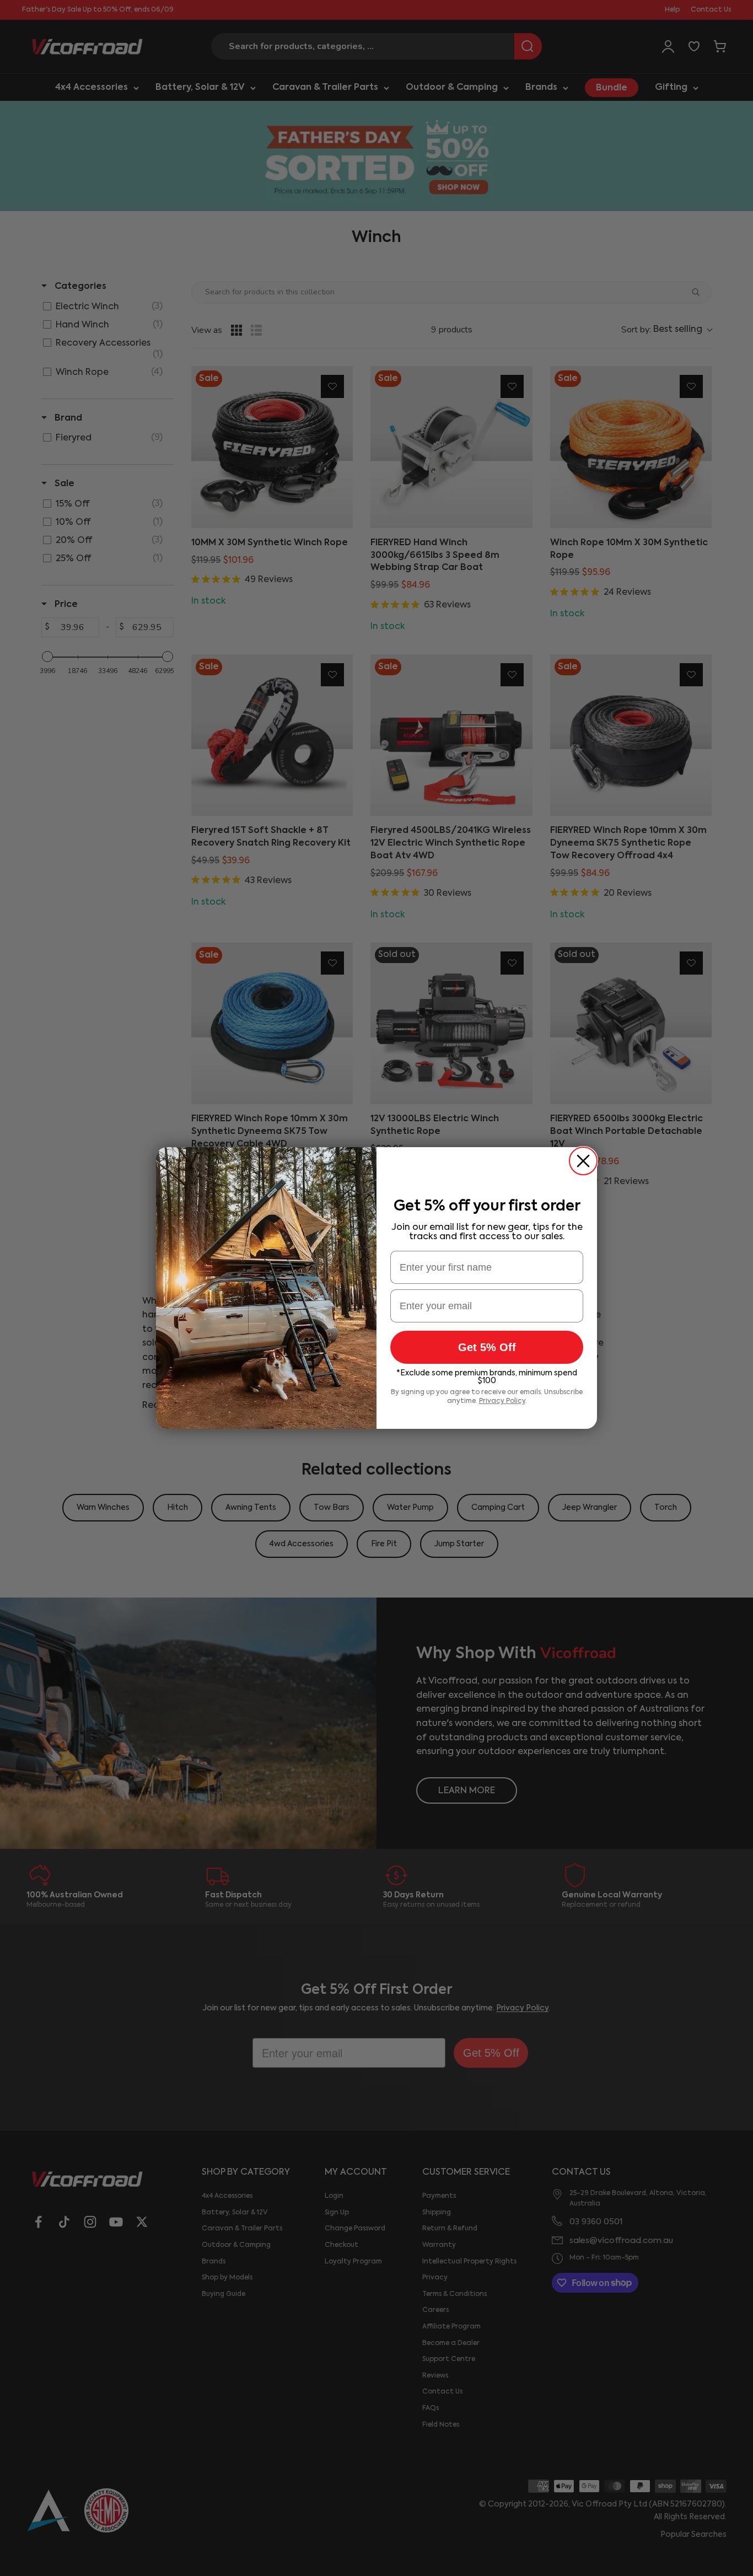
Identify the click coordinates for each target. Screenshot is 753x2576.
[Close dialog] (583, 1161)
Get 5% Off (487, 1347)
